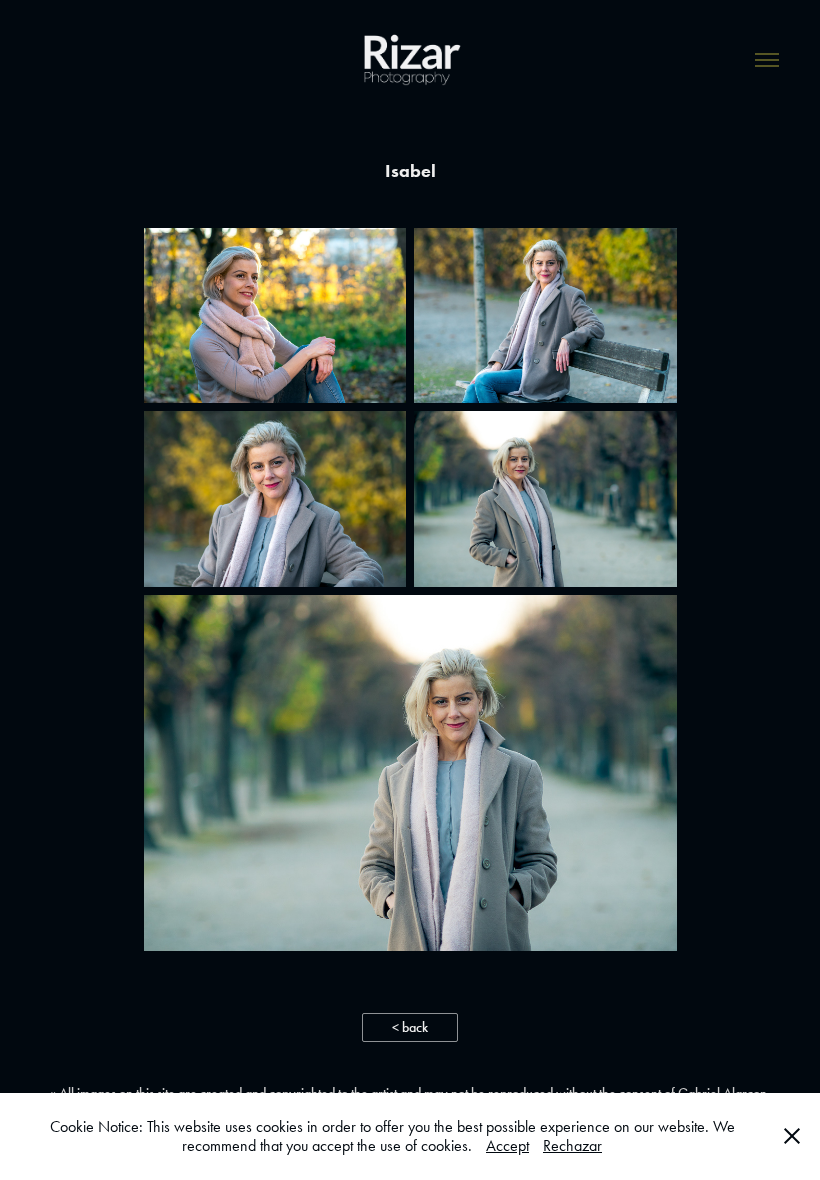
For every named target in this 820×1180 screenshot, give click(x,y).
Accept (507, 1145)
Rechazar (572, 1145)
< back (410, 1027)
